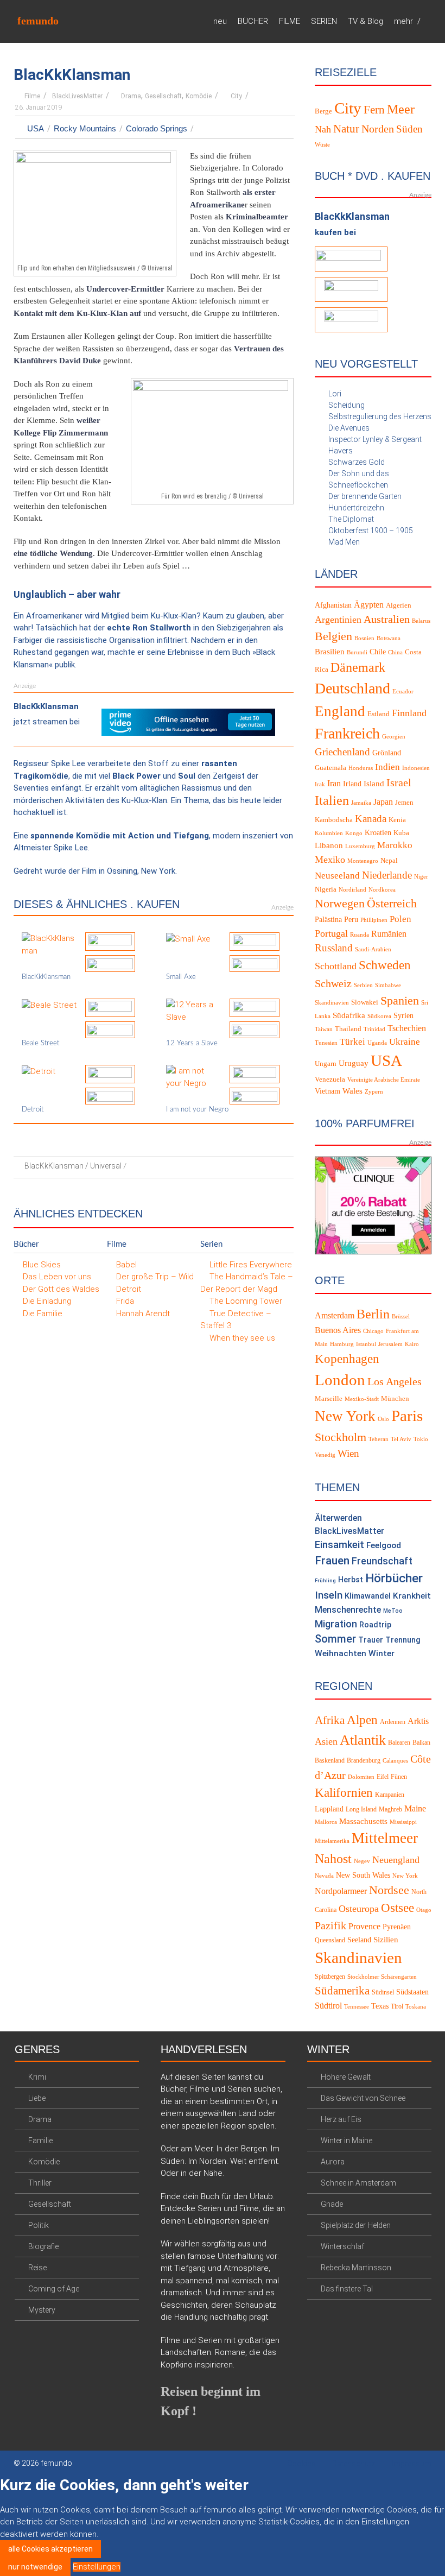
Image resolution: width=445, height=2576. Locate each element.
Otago (424, 1910)
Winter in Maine (347, 2141)
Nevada (324, 1876)
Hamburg (342, 1344)
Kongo (354, 833)
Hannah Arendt (143, 1314)
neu (220, 21)
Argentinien (338, 620)
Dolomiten (361, 1777)
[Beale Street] (49, 1005)
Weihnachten (341, 1653)
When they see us (242, 1338)
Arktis (418, 1721)
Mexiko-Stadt (362, 1399)
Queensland (330, 1940)
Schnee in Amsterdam (358, 2183)
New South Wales (363, 1875)
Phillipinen (374, 920)
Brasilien (330, 652)
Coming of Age (54, 2289)
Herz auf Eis (341, 2119)
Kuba (401, 833)
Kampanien (390, 1795)
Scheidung (347, 405)
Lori (335, 394)
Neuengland (396, 1860)
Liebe (37, 2098)
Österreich (392, 904)
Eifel (383, 1777)
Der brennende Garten (365, 496)
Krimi (37, 2077)
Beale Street (40, 1043)
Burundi (357, 652)
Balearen (399, 1742)
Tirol (397, 2006)
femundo (38, 21)
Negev (362, 1861)
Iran (334, 783)
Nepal (389, 861)
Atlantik (363, 1740)
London (340, 1380)
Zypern (374, 1092)
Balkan (421, 1742)
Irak (320, 784)
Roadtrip (375, 1625)
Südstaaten (412, 1992)
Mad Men (344, 542)
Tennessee (357, 2007)
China (395, 652)
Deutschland (352, 688)
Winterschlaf (342, 2246)
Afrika (330, 1720)
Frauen (332, 1561)
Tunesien (326, 1043)
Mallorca (326, 1822)
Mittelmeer (385, 1838)
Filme (32, 96)
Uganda (377, 1043)
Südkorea (379, 1016)
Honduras (361, 768)
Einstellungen (97, 2567)
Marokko (395, 845)
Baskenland (330, 1760)
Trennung (403, 1640)
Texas (380, 2006)
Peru (351, 920)
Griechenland (342, 752)
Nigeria (326, 889)
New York (345, 1416)
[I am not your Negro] (194, 1077)
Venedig (325, 1455)
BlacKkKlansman (46, 977)
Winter (382, 1653)
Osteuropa (359, 1909)
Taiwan (324, 1029)
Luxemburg (360, 846)
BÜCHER (253, 21)
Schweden (385, 965)
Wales (352, 1091)
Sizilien (386, 1940)
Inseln (329, 1595)
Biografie (43, 2246)
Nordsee (389, 1890)
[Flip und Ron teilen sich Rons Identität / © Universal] (95, 205)
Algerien (399, 605)
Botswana (389, 638)
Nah (323, 129)
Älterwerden (338, 1518)
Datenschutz (354, 2464)
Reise (37, 2268)
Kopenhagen (347, 1359)
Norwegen (340, 904)
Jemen (404, 803)
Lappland (329, 1809)
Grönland (387, 753)
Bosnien (364, 638)
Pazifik (330, 1925)
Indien (387, 767)
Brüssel (401, 1317)
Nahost (333, 1859)
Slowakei (365, 1002)
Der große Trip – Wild (155, 1277)
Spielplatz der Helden (356, 2225)
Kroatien (378, 833)
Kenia (397, 820)
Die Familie (43, 1314)
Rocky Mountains (85, 128)
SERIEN (324, 21)
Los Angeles (395, 1381)
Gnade (332, 2204)
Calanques (395, 1761)
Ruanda (360, 935)
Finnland (409, 713)
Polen (400, 919)
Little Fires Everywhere (251, 1265)
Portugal (331, 933)
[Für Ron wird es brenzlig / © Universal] (212, 433)
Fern (374, 109)
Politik (39, 2225)
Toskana (416, 2007)
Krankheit (412, 1596)
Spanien (400, 1000)
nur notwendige (35, 2567)
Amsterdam (335, 1315)
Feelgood (384, 1545)
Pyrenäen (397, 1927)
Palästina (328, 920)
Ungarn (326, 1064)
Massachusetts (363, 1821)
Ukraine (405, 1042)
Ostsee (398, 1908)
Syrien (403, 1016)
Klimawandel (368, 1596)
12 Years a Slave (192, 1043)
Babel (126, 1265)
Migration (336, 1624)
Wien (348, 1453)
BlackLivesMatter (77, 96)
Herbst (351, 1580)
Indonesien (416, 768)
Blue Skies (42, 1265)
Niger (421, 877)
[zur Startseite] (428, 21)
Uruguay (354, 1063)
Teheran (379, 1439)
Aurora (333, 2162)
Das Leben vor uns (57, 1277)
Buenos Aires (338, 1330)
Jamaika (361, 803)
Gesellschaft (163, 96)
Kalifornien (344, 1793)
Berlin (373, 1314)
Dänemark (358, 667)
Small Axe (181, 977)
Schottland (336, 966)
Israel (399, 782)
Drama (131, 96)
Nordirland (352, 890)
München (395, 1399)
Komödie (199, 96)
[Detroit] (39, 1071)
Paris (407, 1416)
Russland (334, 948)
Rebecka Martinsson (356, 2268)
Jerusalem (390, 1344)
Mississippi (403, 1822)
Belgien (333, 636)
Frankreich (347, 733)
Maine (415, 1808)
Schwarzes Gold (357, 462)
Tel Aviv (401, 1439)
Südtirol (328, 2006)
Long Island (361, 1809)
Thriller (40, 2183)
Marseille (329, 1399)
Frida (125, 1301)
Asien (326, 1741)
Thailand (348, 1029)
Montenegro (363, 861)
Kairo (412, 1344)
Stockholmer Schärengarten (382, 1977)
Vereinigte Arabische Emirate (384, 1080)
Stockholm (341, 1437)
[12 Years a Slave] (194, 1011)
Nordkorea (382, 890)
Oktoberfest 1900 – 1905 (371, 531)
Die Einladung (47, 1301)
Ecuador (403, 692)
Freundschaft (382, 1561)
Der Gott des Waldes (61, 1289)
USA (36, 128)
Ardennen (393, 1722)
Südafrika (349, 1015)
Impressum (412, 2464)
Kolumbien (329, 833)
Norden (378, 129)
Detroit (33, 1110)
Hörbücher (394, 1578)
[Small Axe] (188, 938)
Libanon (329, 845)
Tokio (421, 1439)
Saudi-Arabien (373, 949)
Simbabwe (388, 985)
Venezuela (330, 1079)
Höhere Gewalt (346, 2077)
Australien (387, 619)
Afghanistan (333, 605)
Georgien (394, 737)
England (340, 711)
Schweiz (333, 983)
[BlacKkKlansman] (49, 944)
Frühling (325, 1580)
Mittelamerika (332, 1841)
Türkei (352, 1042)
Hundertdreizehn (356, 508)
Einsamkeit (339, 1545)
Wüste (322, 145)
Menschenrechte (348, 1610)
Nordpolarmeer (341, 1891)
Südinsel (383, 1992)
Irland (352, 784)
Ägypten (369, 605)
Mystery (42, 2310)
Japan (383, 802)
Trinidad (374, 1029)
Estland (379, 714)
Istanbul (366, 1344)
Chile (378, 652)
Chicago (373, 1331)
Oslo (383, 1419)
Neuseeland (337, 876)
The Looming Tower (246, 1301)
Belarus (421, 621)
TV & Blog (365, 21)
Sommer (335, 1639)
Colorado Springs (157, 128)
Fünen (399, 1777)
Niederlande (387, 875)
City (236, 96)
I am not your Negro (197, 1110)
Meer (401, 109)
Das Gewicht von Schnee (363, 2098)
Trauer (371, 1640)
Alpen (362, 1720)
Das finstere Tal (347, 2289)
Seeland (359, 1940)
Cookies (301, 2464)
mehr (403, 21)
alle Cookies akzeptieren (50, 2549)
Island (374, 784)
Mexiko (330, 860)
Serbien (363, 985)
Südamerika (342, 1991)
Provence (364, 1926)
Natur (346, 129)
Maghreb (390, 1809)
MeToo (393, 1611)
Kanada (371, 819)
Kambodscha (334, 820)
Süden (409, 129)
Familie (40, 2141)
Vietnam (328, 1091)
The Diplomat (351, 519)
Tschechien (407, 1028)
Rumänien (389, 934)
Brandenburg (364, 1760)
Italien (332, 800)
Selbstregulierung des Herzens (380, 416)
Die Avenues (349, 428)
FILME (290, 21)
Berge (323, 111)
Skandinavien (332, 1003)
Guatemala (330, 768)
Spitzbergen (330, 1977)
